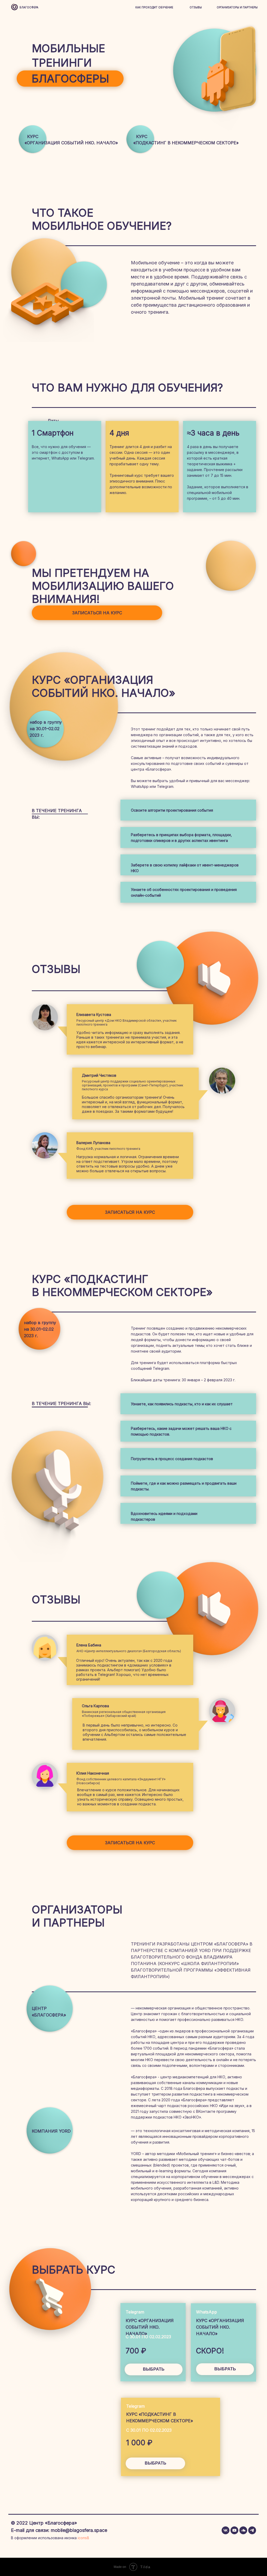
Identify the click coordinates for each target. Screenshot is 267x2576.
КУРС (33, 136)
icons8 (83, 2538)
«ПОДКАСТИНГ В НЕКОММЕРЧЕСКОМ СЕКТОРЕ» (186, 143)
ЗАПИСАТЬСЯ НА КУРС (97, 613)
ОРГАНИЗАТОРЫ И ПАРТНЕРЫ (237, 7)
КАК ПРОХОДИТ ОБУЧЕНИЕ (154, 7)
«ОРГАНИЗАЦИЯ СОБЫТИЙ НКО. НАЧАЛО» (71, 143)
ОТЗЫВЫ (196, 7)
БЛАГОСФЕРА (29, 7)
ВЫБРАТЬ (156, 2463)
